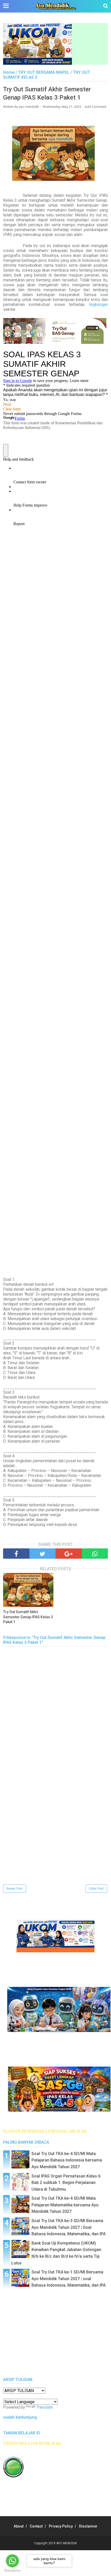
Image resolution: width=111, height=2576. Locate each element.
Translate (45, 2407)
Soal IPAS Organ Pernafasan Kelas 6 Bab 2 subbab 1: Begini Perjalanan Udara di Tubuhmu (66, 2183)
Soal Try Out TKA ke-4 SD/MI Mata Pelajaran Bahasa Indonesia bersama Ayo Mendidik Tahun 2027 (67, 2160)
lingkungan (98, 304)
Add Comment (96, 107)
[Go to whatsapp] (12, 2561)
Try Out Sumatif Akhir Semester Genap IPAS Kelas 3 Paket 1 (28, 1617)
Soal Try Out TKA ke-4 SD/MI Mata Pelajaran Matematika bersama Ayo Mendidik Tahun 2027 (65, 2205)
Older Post (96, 1889)
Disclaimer (88, 2526)
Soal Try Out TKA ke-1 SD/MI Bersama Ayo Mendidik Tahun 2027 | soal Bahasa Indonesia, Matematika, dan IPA (69, 2279)
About (19, 2526)
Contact (36, 2526)
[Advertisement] (55, 1828)
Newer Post (15, 1889)
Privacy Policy (61, 2526)
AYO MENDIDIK (67, 2543)
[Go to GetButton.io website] (12, 2571)
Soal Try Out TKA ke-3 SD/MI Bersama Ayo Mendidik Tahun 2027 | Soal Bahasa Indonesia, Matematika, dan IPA (69, 2227)
